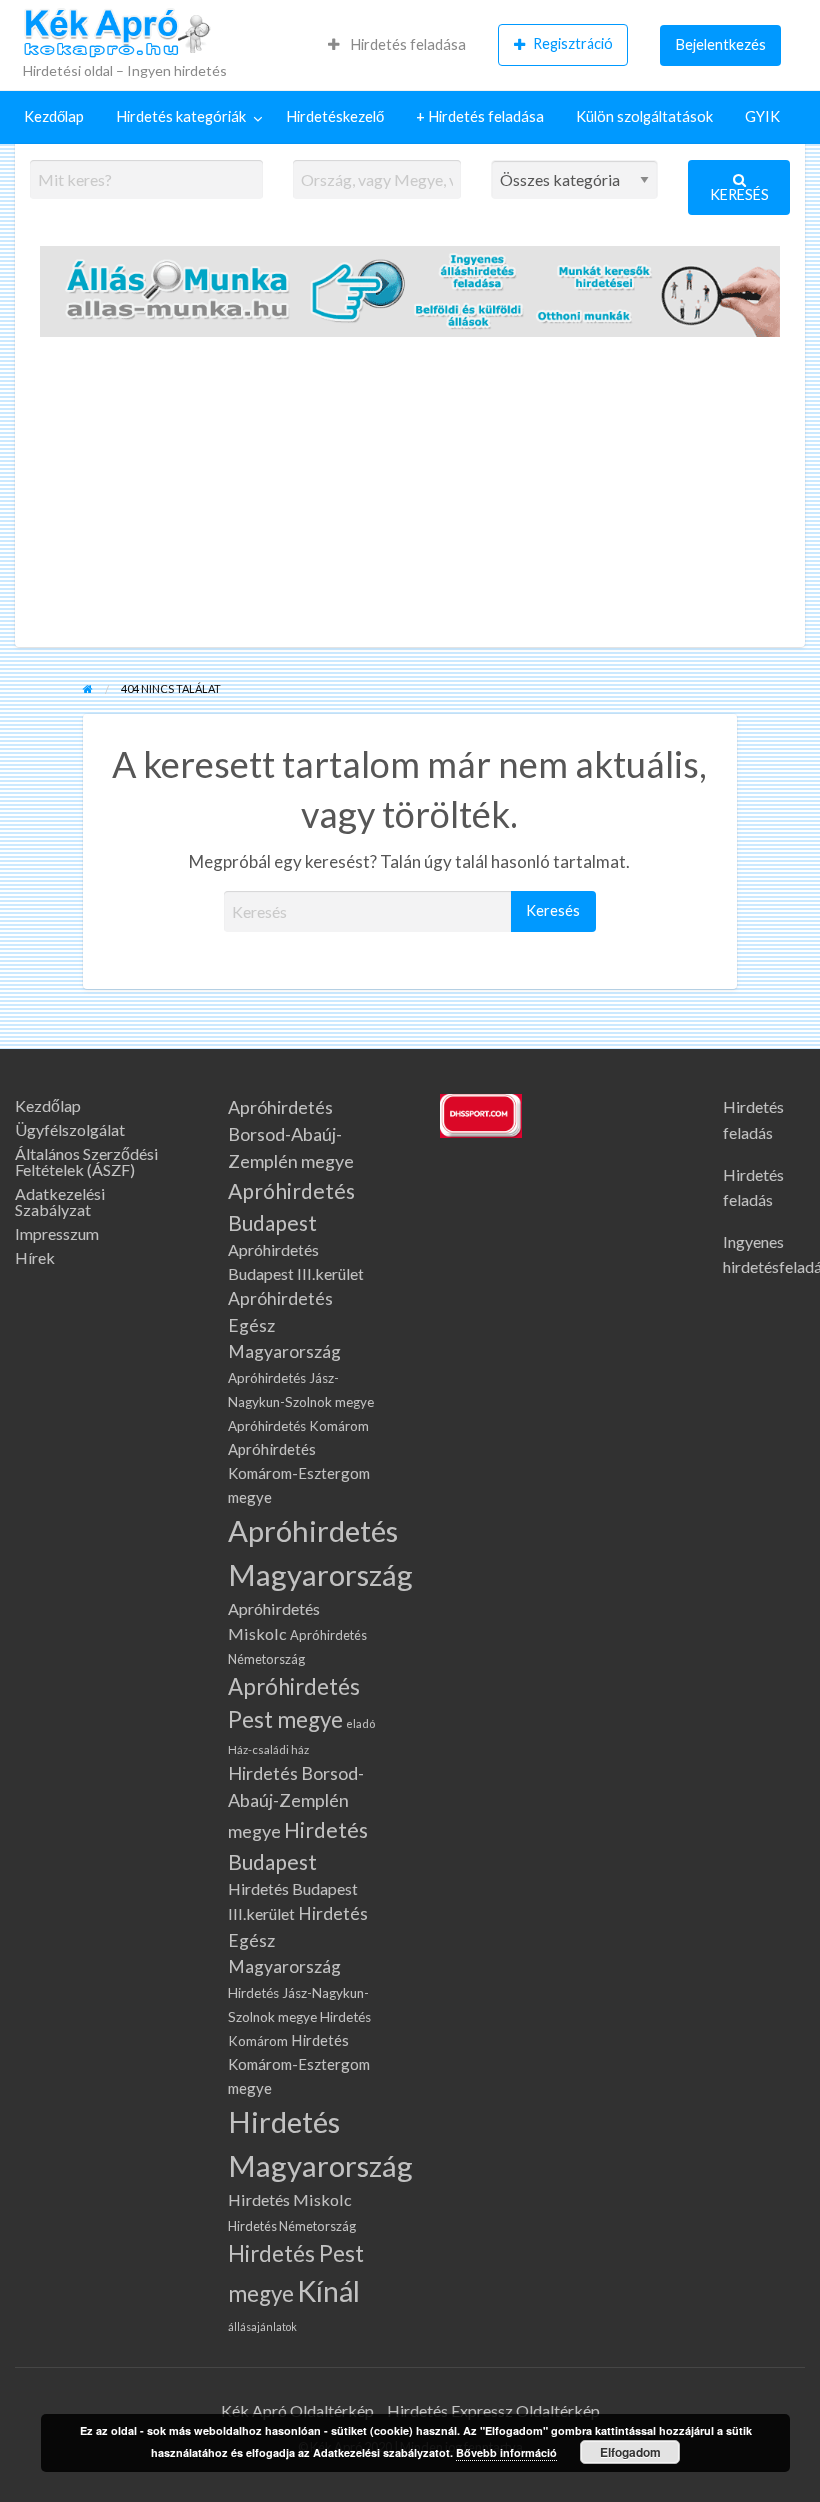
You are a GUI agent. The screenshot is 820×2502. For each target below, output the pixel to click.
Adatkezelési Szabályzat (60, 1202)
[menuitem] (397, 45)
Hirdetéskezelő (335, 116)
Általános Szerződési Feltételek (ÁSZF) (86, 1162)
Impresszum (57, 1234)
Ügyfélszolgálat (70, 1130)
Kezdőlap (54, 116)
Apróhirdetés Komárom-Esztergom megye (299, 1473)
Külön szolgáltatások (644, 116)
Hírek (35, 1258)
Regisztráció (573, 43)
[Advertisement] (410, 497)
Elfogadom (630, 2452)
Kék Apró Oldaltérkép (297, 2410)
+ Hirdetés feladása (480, 116)
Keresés (739, 194)
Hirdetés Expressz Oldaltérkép (493, 2410)
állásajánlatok (262, 2326)
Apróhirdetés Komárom (298, 1426)
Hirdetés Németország (292, 2226)
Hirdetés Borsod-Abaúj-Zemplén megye (296, 1802)
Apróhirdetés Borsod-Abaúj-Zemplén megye (291, 1134)
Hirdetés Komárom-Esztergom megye (299, 2064)
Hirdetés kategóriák (181, 116)
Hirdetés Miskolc (290, 2199)
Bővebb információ (506, 2452)
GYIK (762, 116)
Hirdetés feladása (406, 44)
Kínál (328, 2291)
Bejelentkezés (721, 44)
